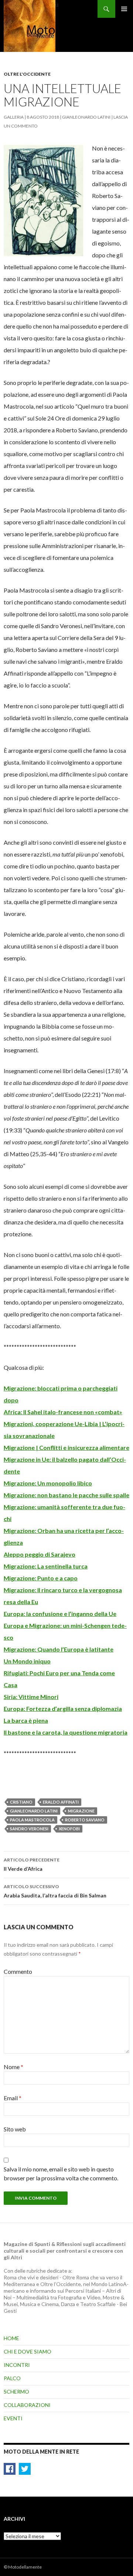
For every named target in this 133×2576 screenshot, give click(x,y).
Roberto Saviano (85, 1820)
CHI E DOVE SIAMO (28, 2351)
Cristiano (21, 1802)
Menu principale (124, 9)
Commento (18, 1971)
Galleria (14, 117)
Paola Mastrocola (32, 1820)
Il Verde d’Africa (32, 1864)
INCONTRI (17, 2365)
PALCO (12, 2378)
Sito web (15, 2129)
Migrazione (81, 1811)
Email (13, 2098)
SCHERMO (16, 2392)
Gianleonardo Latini (86, 117)
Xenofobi (69, 1829)
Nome (13, 2067)
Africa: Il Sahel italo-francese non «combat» (63, 1412)
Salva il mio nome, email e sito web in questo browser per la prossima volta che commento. (61, 2173)
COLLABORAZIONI (27, 2405)
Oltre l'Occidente (27, 74)
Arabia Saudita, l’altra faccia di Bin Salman (55, 1891)
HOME (11, 2338)
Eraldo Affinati (61, 1802)
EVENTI (13, 2418)
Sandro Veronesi (29, 1829)
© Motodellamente (23, 2567)
